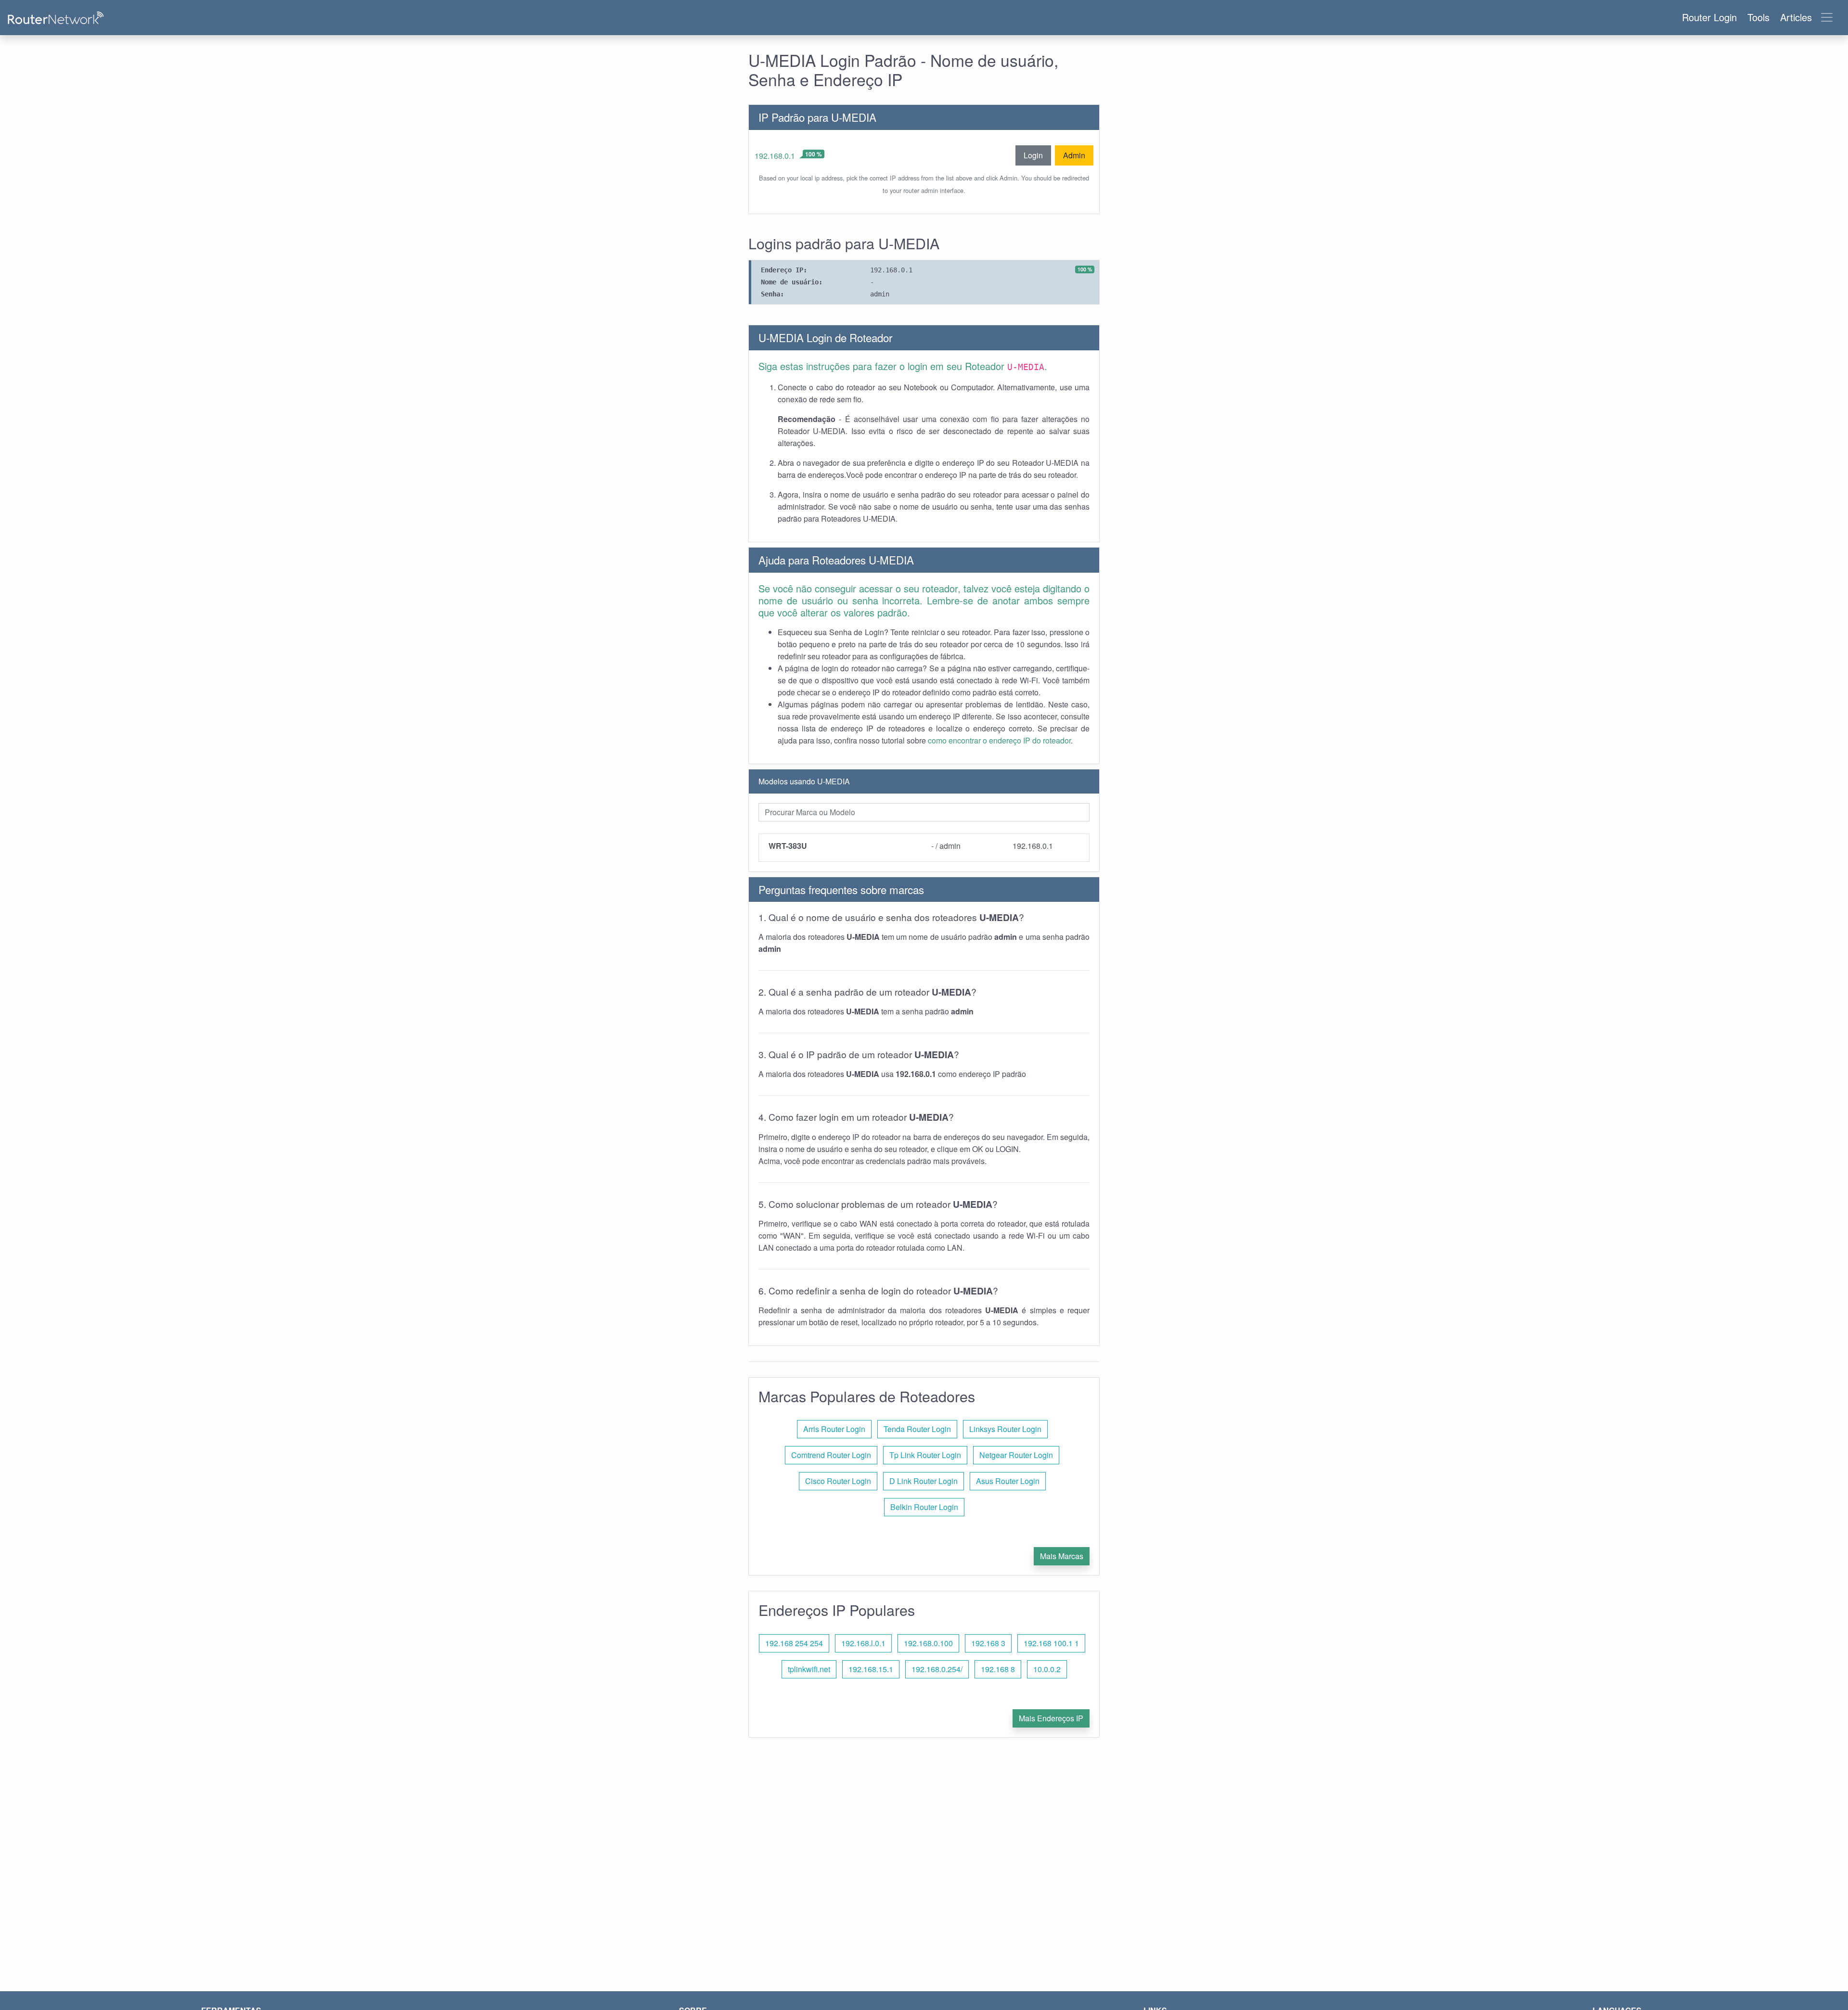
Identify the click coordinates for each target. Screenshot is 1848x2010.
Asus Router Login (1008, 1481)
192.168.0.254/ (937, 1669)
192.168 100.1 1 (1051, 1643)
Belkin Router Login (924, 1507)
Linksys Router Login (1005, 1429)
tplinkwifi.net (809, 1669)
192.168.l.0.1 (863, 1643)
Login (1033, 155)
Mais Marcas (1062, 1556)
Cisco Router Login (838, 1481)
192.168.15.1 (871, 1669)
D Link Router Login (924, 1481)
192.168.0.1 (775, 156)
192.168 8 (998, 1669)
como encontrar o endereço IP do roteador (999, 740)
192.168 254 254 (794, 1643)
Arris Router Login (834, 1429)
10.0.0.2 (1047, 1669)
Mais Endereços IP (1051, 1718)
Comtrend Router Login (831, 1455)
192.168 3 (988, 1643)
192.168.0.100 (928, 1643)
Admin (1074, 155)
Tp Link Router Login (925, 1455)
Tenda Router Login (917, 1429)
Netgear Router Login (1016, 1455)
